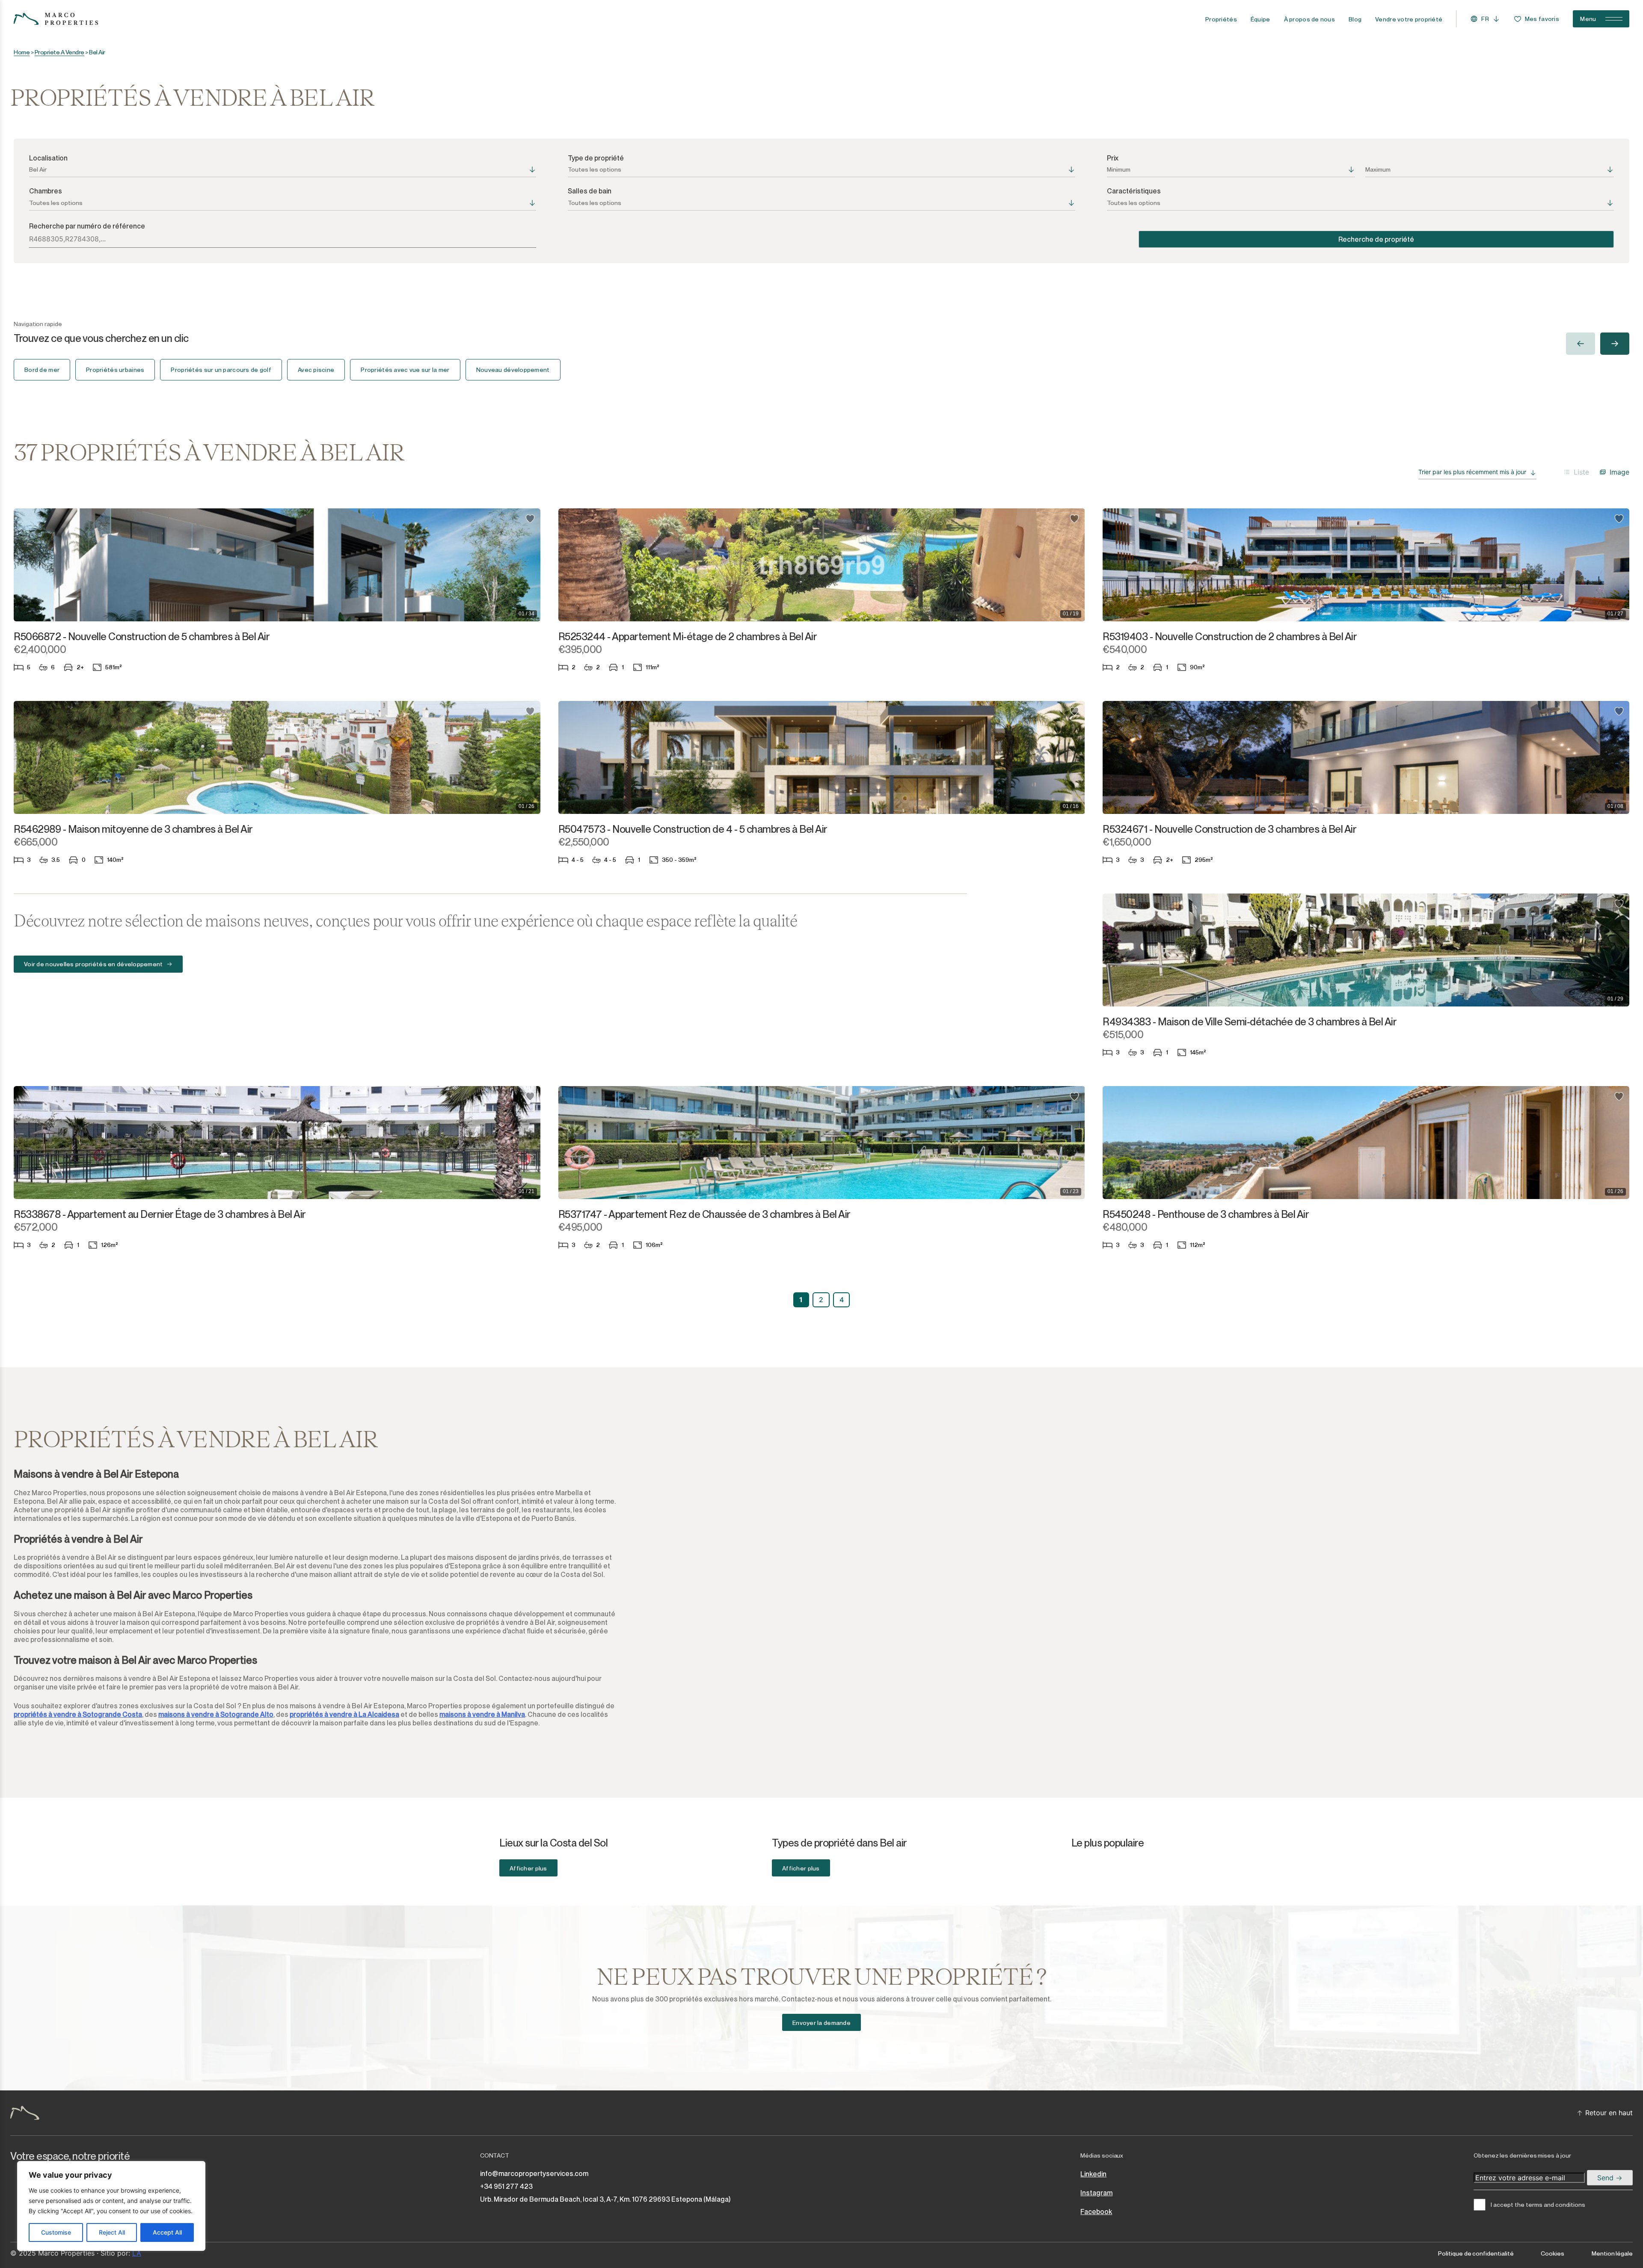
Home (22, 52)
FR (1485, 19)
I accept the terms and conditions (1538, 2205)
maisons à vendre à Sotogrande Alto (216, 1714)
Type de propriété (596, 158)
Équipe (1260, 19)
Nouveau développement (513, 370)
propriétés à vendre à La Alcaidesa (344, 1714)
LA (137, 2253)
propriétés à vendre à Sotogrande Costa (78, 1714)
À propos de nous (1309, 19)
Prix (1113, 158)
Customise (56, 2232)
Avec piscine (316, 370)
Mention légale (1612, 2253)
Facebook (1096, 2212)
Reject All (112, 2232)
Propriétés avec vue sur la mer (405, 370)
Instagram (1096, 2193)
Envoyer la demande (821, 2023)
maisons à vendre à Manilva (482, 1714)
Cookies (1553, 2253)
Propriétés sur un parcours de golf (221, 370)
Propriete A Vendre (59, 52)
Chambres (46, 191)
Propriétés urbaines (115, 370)
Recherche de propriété (1376, 239)
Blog (1355, 19)
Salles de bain (590, 191)
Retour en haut (1609, 2113)
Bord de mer (42, 370)
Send (1606, 2178)
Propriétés (1221, 19)
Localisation (48, 158)
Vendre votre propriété (1409, 19)
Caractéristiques (1134, 191)
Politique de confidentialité (1476, 2253)
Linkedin (1093, 2174)
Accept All (167, 2232)
